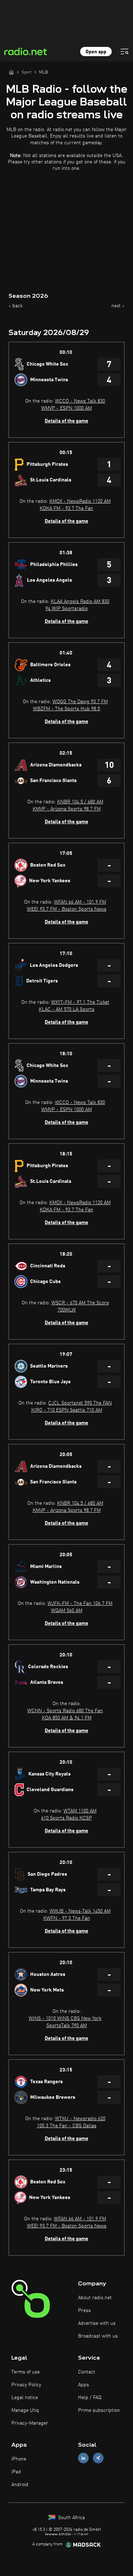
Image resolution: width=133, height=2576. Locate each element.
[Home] (11, 72)
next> (118, 306)
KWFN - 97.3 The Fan (67, 1918)
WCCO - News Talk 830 (80, 401)
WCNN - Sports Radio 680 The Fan (65, 1711)
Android (20, 2485)
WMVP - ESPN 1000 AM (66, 408)
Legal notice (25, 2398)
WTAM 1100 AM (80, 1811)
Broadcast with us (98, 2336)
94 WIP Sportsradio (66, 609)
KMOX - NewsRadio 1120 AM (80, 501)
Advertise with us (97, 2323)
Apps (84, 2385)
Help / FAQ (90, 2398)
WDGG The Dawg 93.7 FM (80, 702)
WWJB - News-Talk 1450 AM (80, 1911)
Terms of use (26, 2372)
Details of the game (66, 421)
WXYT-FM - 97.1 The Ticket (80, 1002)
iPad (16, 2472)
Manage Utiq (25, 2410)
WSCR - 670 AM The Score (80, 1303)
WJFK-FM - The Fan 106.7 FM (80, 1604)
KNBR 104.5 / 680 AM (80, 802)
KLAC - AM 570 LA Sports (66, 1009)
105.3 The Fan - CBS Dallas (67, 2126)
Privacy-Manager (30, 2423)
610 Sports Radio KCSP (66, 1818)
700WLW (67, 1310)
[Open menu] (124, 52)
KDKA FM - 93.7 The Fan (66, 508)
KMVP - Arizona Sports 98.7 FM (67, 809)
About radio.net (95, 2298)
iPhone (19, 2459)
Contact (87, 2372)
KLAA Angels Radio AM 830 (80, 602)
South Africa (71, 2518)
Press (84, 2311)
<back (16, 306)
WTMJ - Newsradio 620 (80, 2119)
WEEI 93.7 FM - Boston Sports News (67, 909)
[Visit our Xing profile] (98, 2458)
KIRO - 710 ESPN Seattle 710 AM (67, 1410)
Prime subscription (99, 2410)
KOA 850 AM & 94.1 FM (67, 1718)
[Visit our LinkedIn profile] (83, 2458)
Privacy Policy (26, 2385)
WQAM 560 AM (67, 1611)
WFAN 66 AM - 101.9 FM (80, 902)
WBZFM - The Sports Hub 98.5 (66, 709)
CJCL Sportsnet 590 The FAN (80, 1403)
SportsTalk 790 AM (67, 2026)
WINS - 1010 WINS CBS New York (65, 2019)
